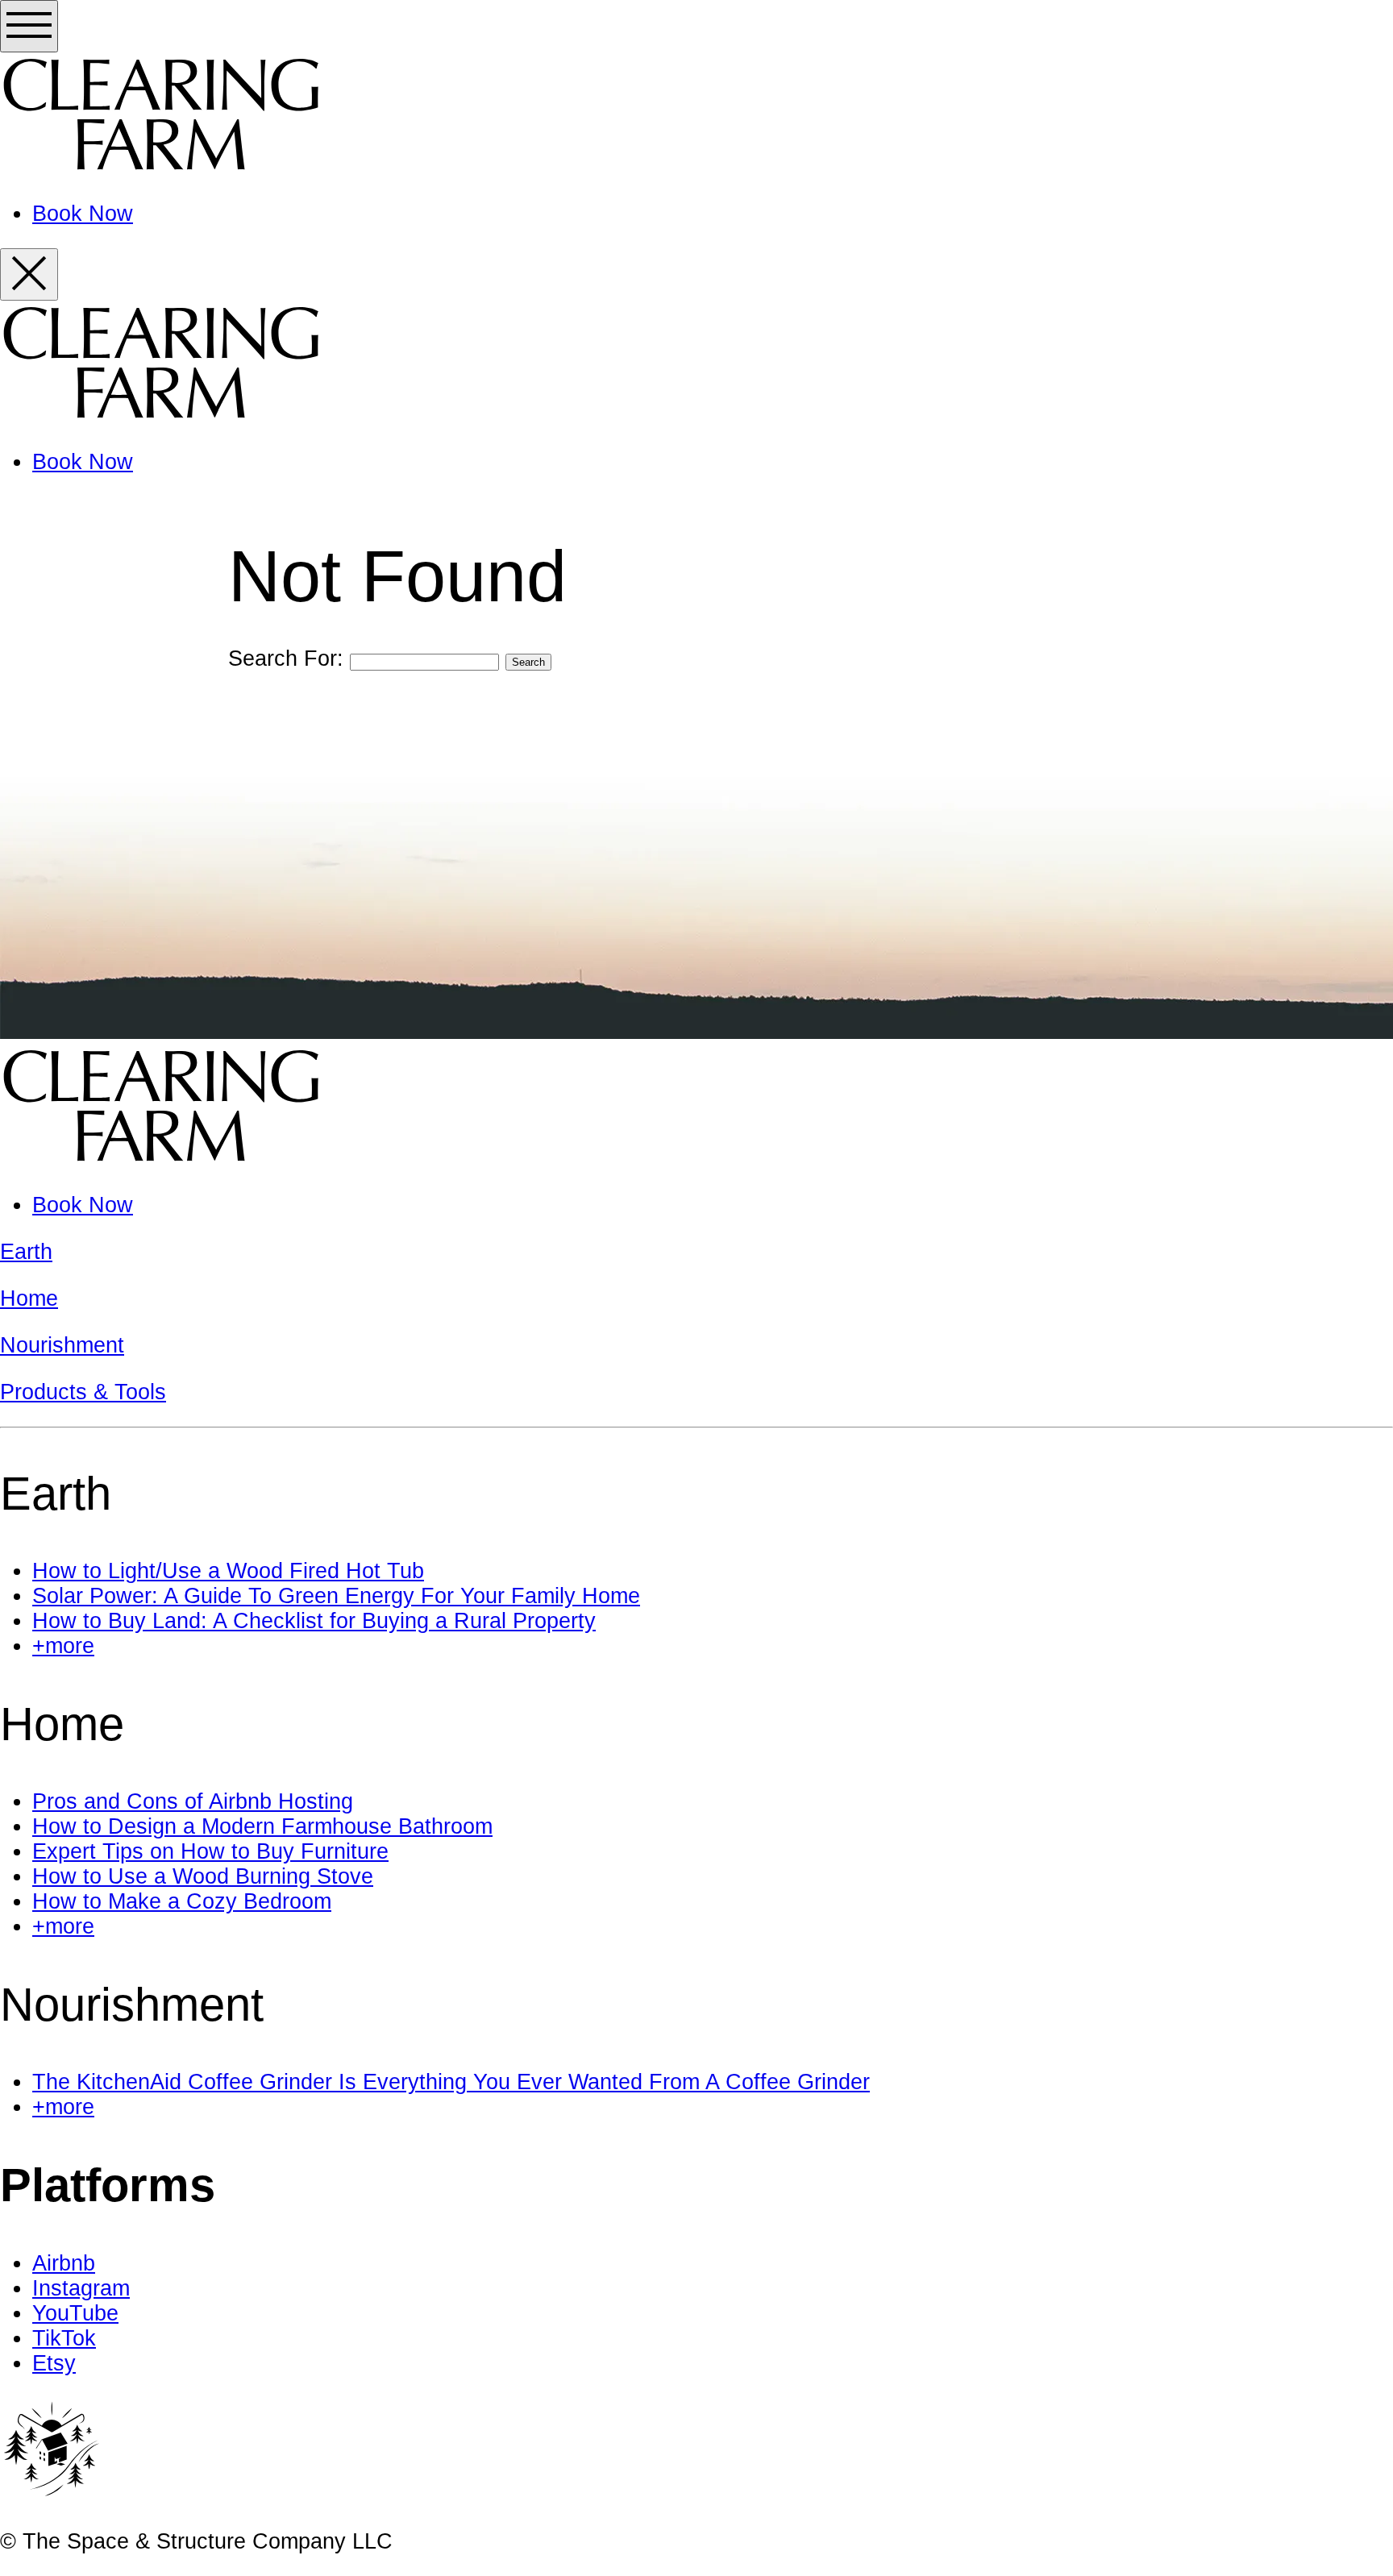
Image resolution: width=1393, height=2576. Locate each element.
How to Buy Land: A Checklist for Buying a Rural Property (314, 1621)
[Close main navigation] (29, 274)
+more (63, 1646)
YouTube (75, 2313)
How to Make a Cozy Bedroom (182, 1901)
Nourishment (62, 1345)
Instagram (81, 2288)
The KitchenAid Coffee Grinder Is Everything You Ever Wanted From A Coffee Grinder (451, 2082)
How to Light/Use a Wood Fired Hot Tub (228, 1571)
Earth (26, 1252)
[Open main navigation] (29, 26)
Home (29, 1298)
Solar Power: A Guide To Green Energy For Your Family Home (336, 1596)
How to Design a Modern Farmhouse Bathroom (262, 1826)
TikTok (64, 2338)
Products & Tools (83, 1392)
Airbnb (64, 2263)
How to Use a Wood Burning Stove (203, 1876)
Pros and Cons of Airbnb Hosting (193, 1801)
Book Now (83, 214)
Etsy (54, 2363)
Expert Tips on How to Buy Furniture (210, 1851)
